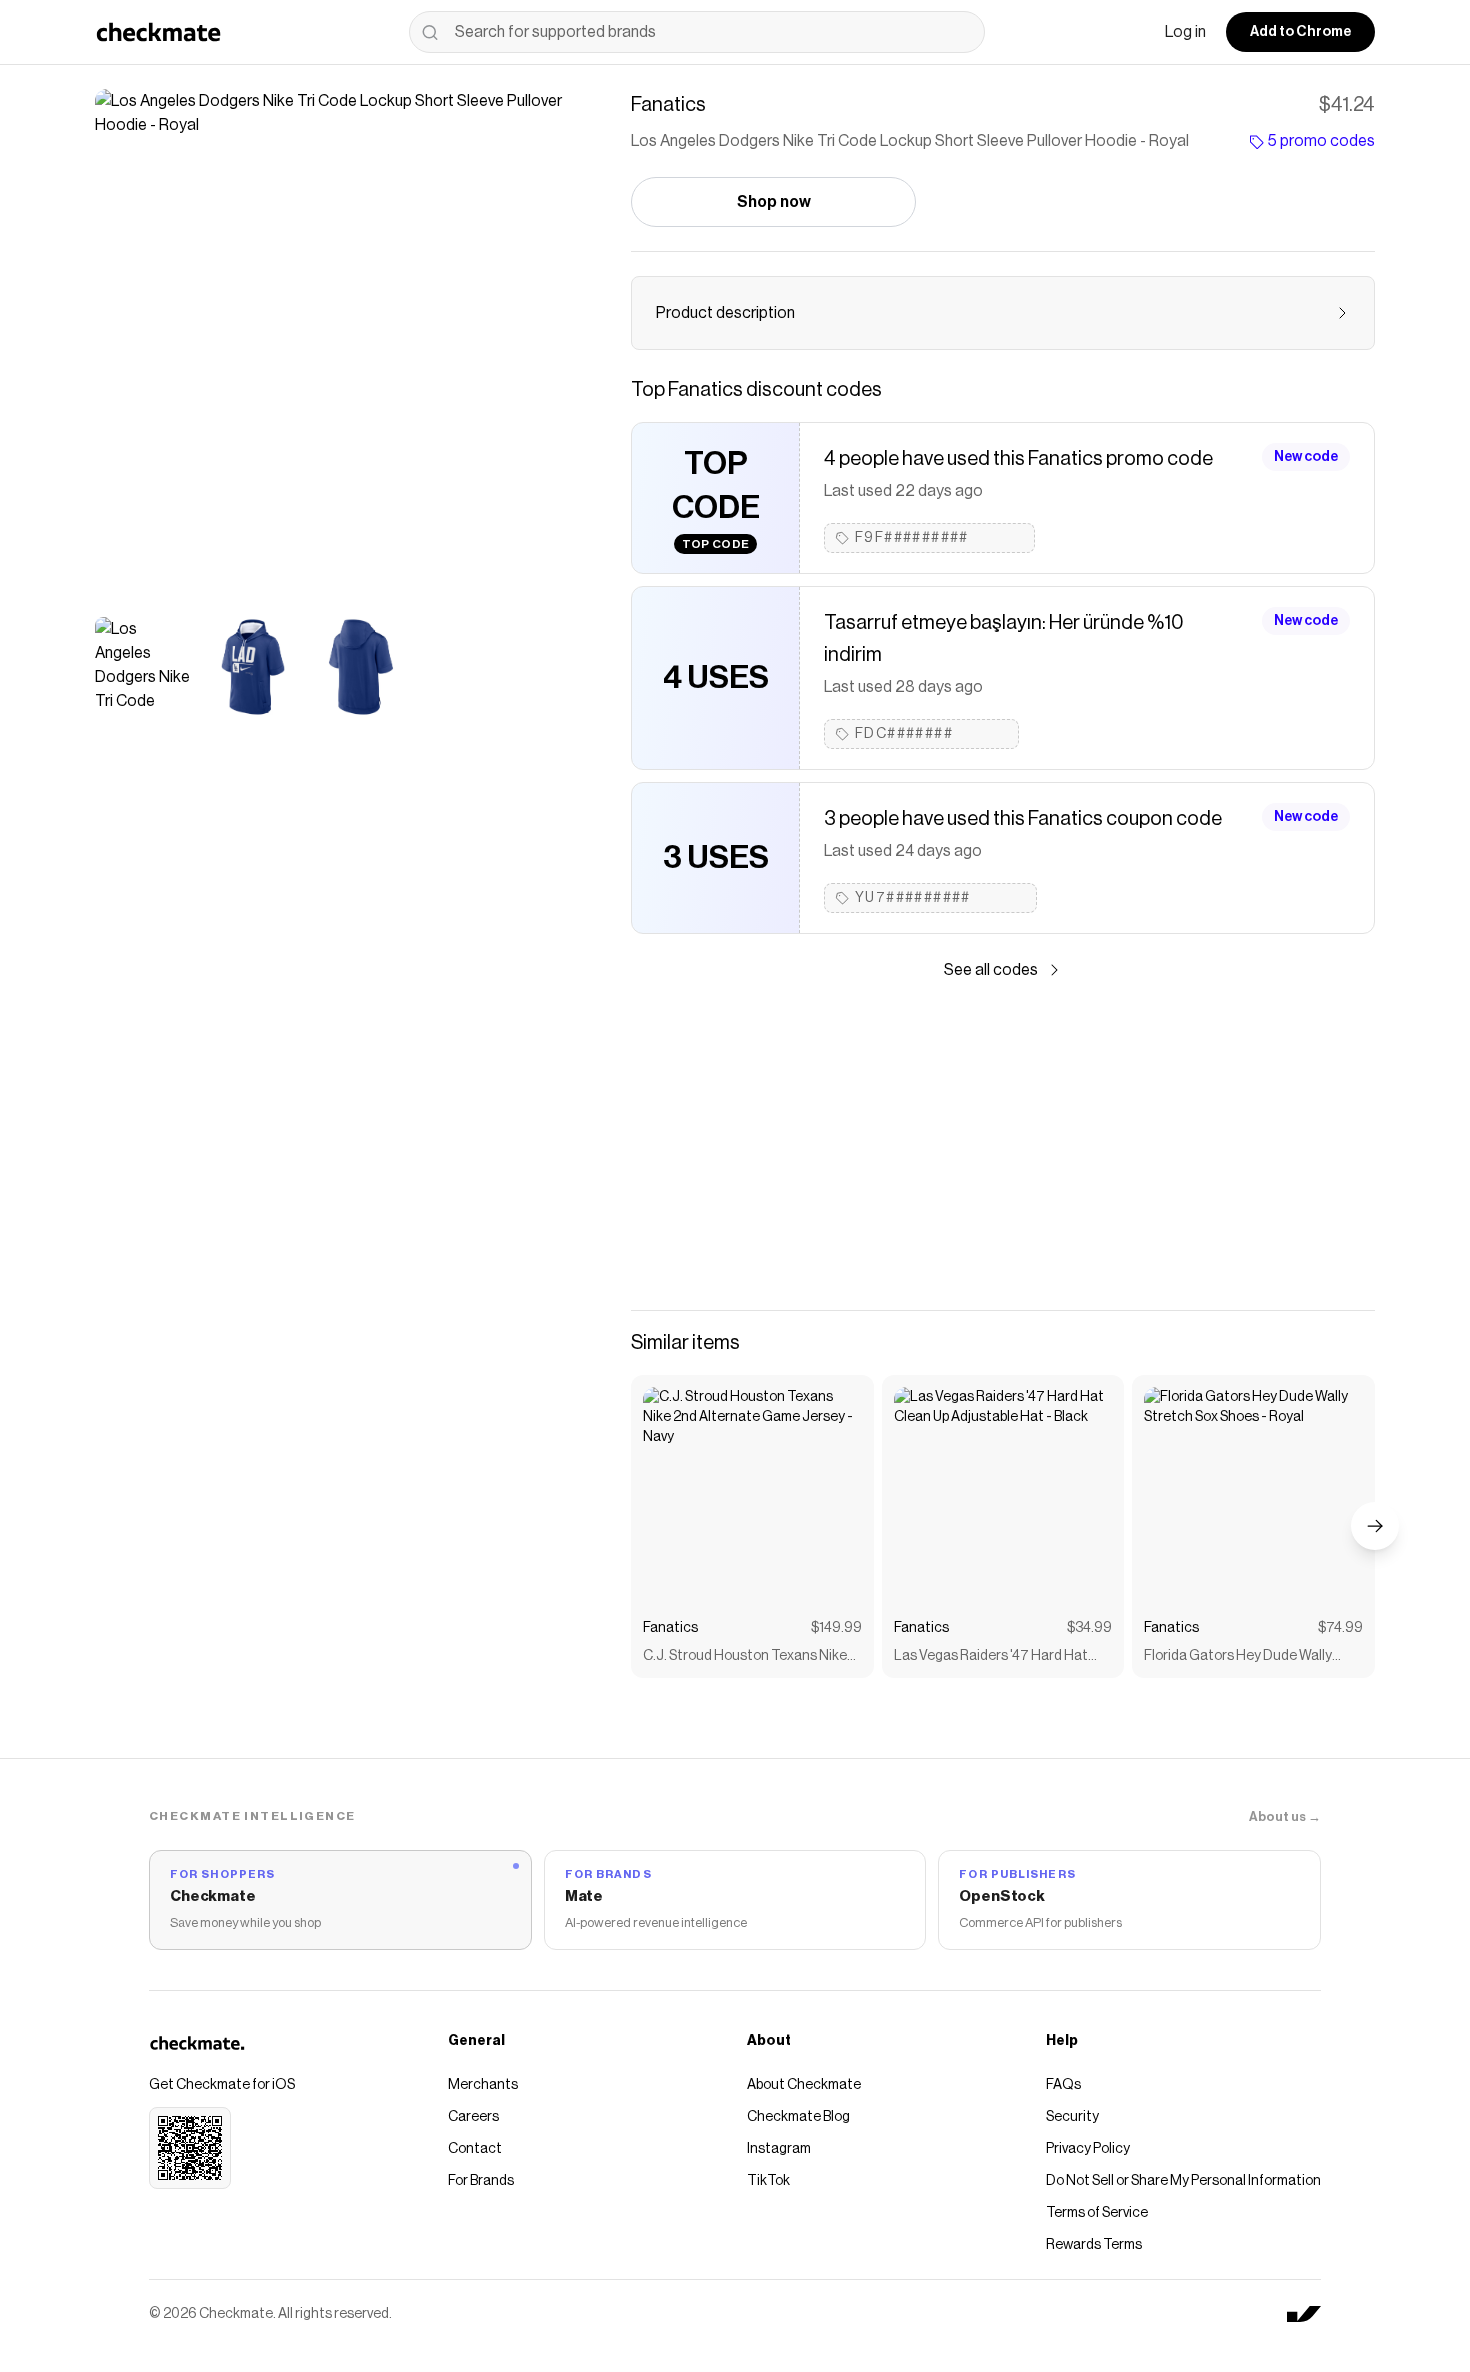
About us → (1285, 1816)
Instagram (779, 2149)
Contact (475, 2149)
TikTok (768, 2181)
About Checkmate (804, 2085)
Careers (473, 2117)
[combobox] (697, 32)
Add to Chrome (1300, 32)
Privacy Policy (1088, 2149)
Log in (1185, 32)
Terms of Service (1097, 2213)
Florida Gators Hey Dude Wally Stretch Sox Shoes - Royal (1238, 1657)
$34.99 (1089, 1628)
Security (1072, 2117)
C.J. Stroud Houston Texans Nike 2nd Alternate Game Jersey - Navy (749, 1657)
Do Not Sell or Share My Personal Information (1183, 2181)
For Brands (481, 2181)
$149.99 (836, 1628)
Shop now (774, 202)
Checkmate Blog (798, 2117)
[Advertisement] (1003, 1146)
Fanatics (670, 1628)
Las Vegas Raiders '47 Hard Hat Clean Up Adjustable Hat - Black (991, 1657)
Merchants (483, 2085)
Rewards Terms (1094, 2245)
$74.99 (1340, 1628)
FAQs (1063, 2085)
